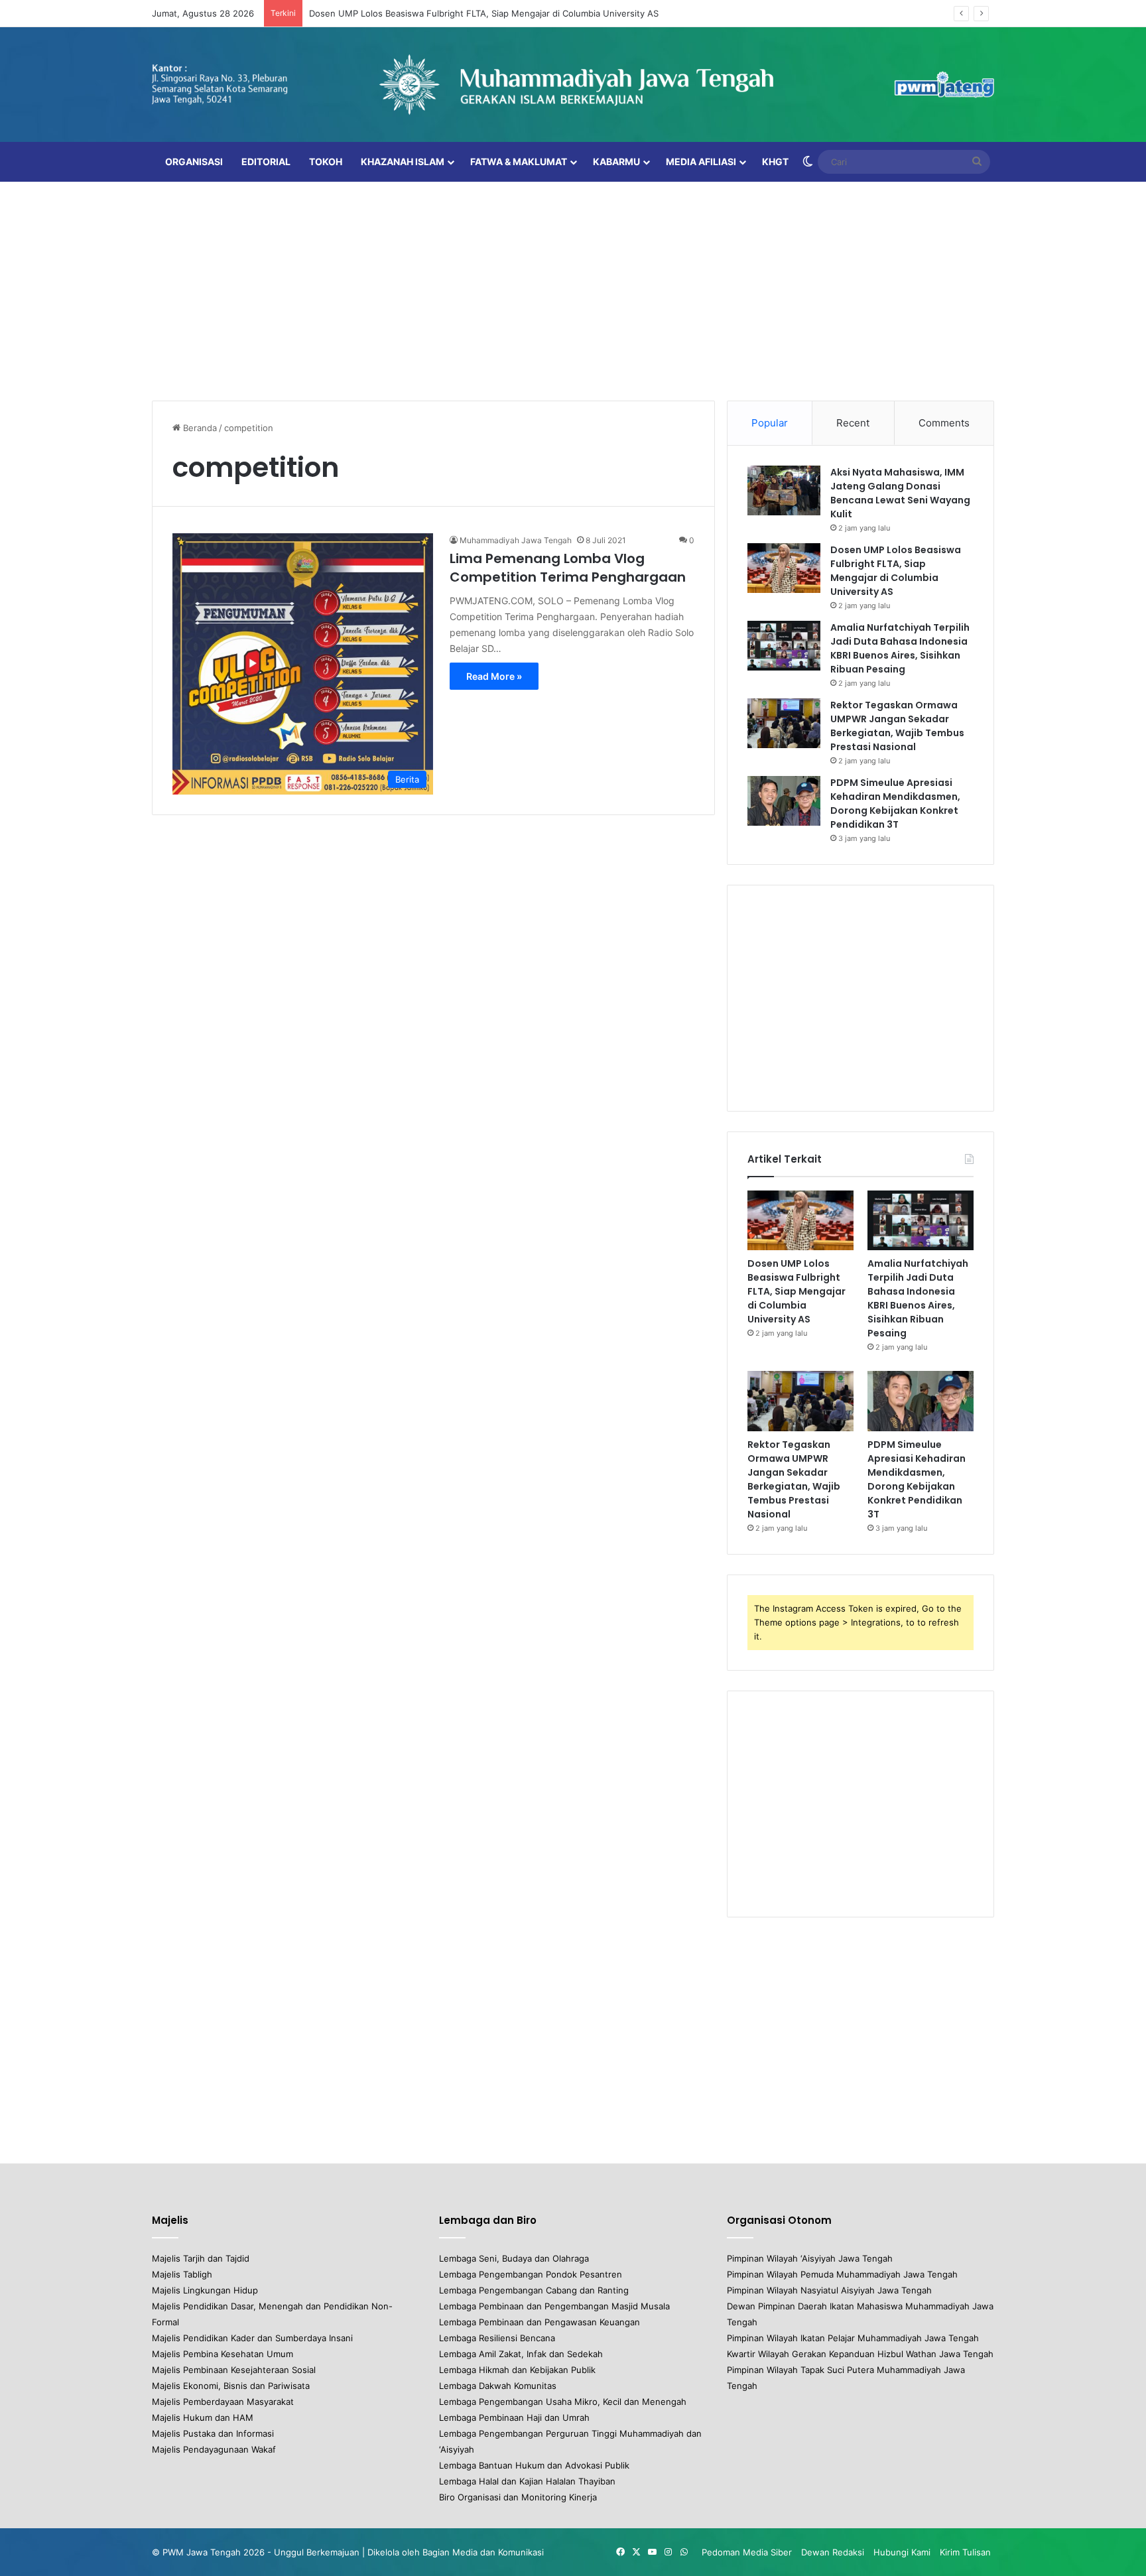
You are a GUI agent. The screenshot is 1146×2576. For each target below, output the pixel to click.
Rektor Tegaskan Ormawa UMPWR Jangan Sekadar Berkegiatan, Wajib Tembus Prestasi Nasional (897, 726)
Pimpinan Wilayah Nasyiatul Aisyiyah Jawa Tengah (829, 2290)
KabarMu (616, 161)
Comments (944, 423)
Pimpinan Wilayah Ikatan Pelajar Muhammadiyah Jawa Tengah (853, 2338)
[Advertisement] (573, 288)
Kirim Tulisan (965, 2552)
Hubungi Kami (902, 2552)
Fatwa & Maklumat (519, 161)
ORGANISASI (194, 161)
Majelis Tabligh (182, 2274)
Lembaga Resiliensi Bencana (497, 2338)
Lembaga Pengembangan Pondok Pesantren (531, 2274)
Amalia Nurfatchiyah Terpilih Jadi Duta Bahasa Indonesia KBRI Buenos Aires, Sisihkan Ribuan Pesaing (900, 648)
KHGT (775, 161)
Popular (770, 423)
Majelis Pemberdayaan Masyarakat (223, 2402)
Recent (853, 423)
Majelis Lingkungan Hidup (205, 2290)
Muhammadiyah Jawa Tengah (516, 540)
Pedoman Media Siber (747, 2552)
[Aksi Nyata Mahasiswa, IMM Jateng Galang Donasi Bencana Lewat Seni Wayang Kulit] (784, 490)
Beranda (199, 428)
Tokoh (326, 161)
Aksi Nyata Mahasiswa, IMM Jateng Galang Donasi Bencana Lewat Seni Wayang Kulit (900, 493)
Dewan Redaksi (833, 2552)
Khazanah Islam (403, 161)
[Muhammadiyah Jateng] (573, 85)
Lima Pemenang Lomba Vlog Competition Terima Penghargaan (568, 568)
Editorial (266, 161)
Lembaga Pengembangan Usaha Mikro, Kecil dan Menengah (563, 2402)
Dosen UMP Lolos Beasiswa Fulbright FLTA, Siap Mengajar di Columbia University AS (484, 13)
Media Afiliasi (701, 161)
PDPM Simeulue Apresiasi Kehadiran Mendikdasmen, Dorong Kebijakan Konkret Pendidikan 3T (895, 804)
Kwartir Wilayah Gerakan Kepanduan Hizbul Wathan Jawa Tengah (860, 2354)
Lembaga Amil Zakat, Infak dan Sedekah (521, 2354)
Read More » (494, 676)
